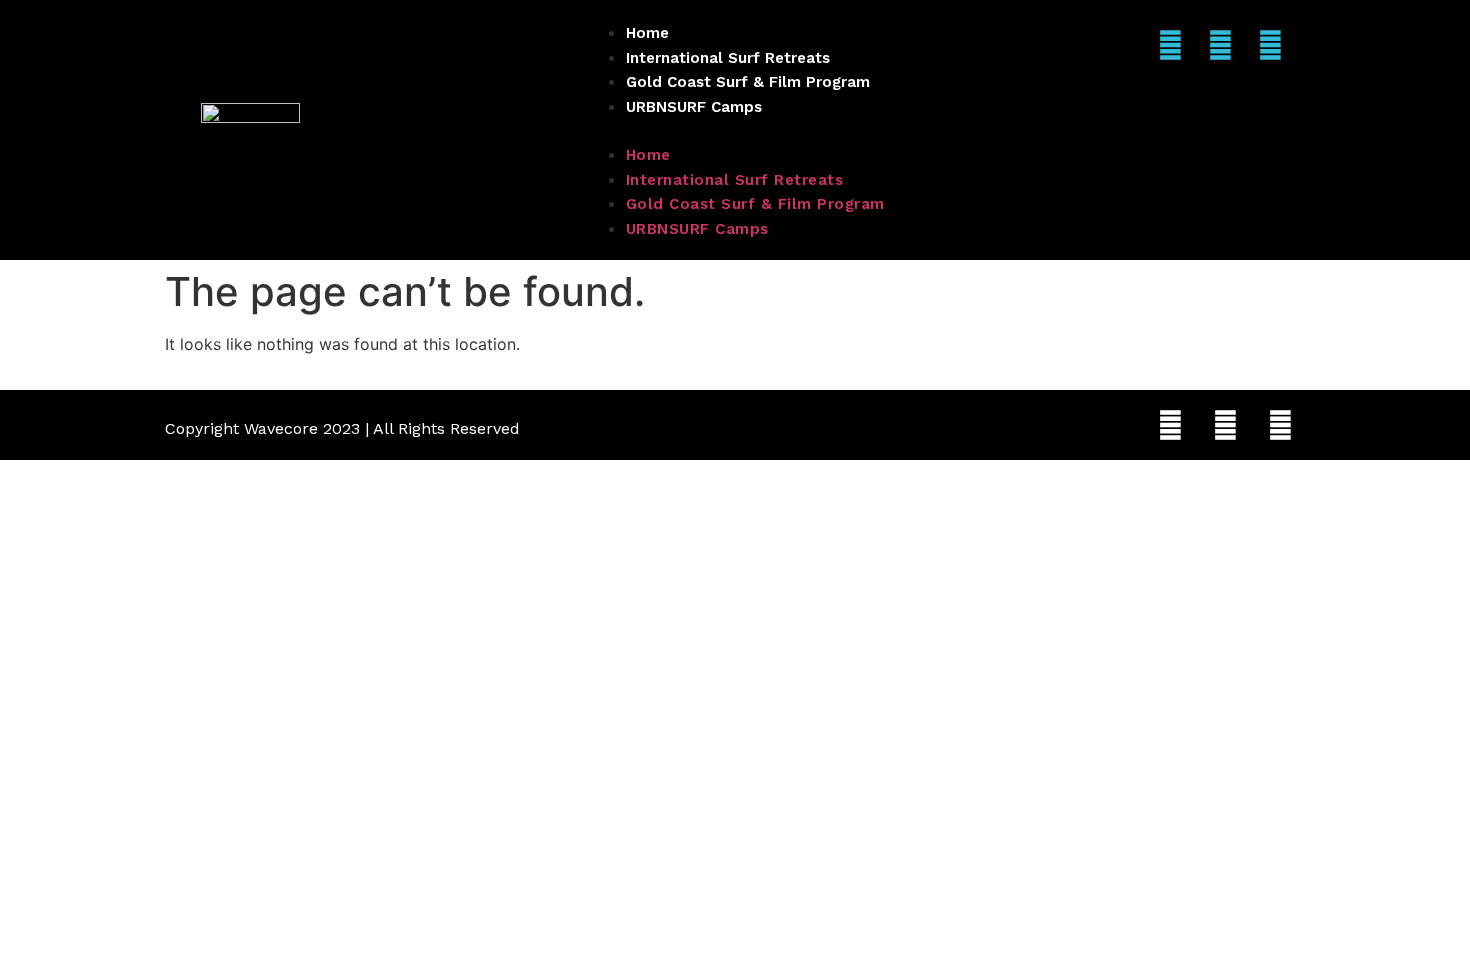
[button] (735, 130)
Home (647, 33)
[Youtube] (1270, 45)
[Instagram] (1170, 45)
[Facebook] (1220, 45)
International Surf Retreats (728, 58)
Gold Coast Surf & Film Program (748, 82)
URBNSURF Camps (694, 107)
